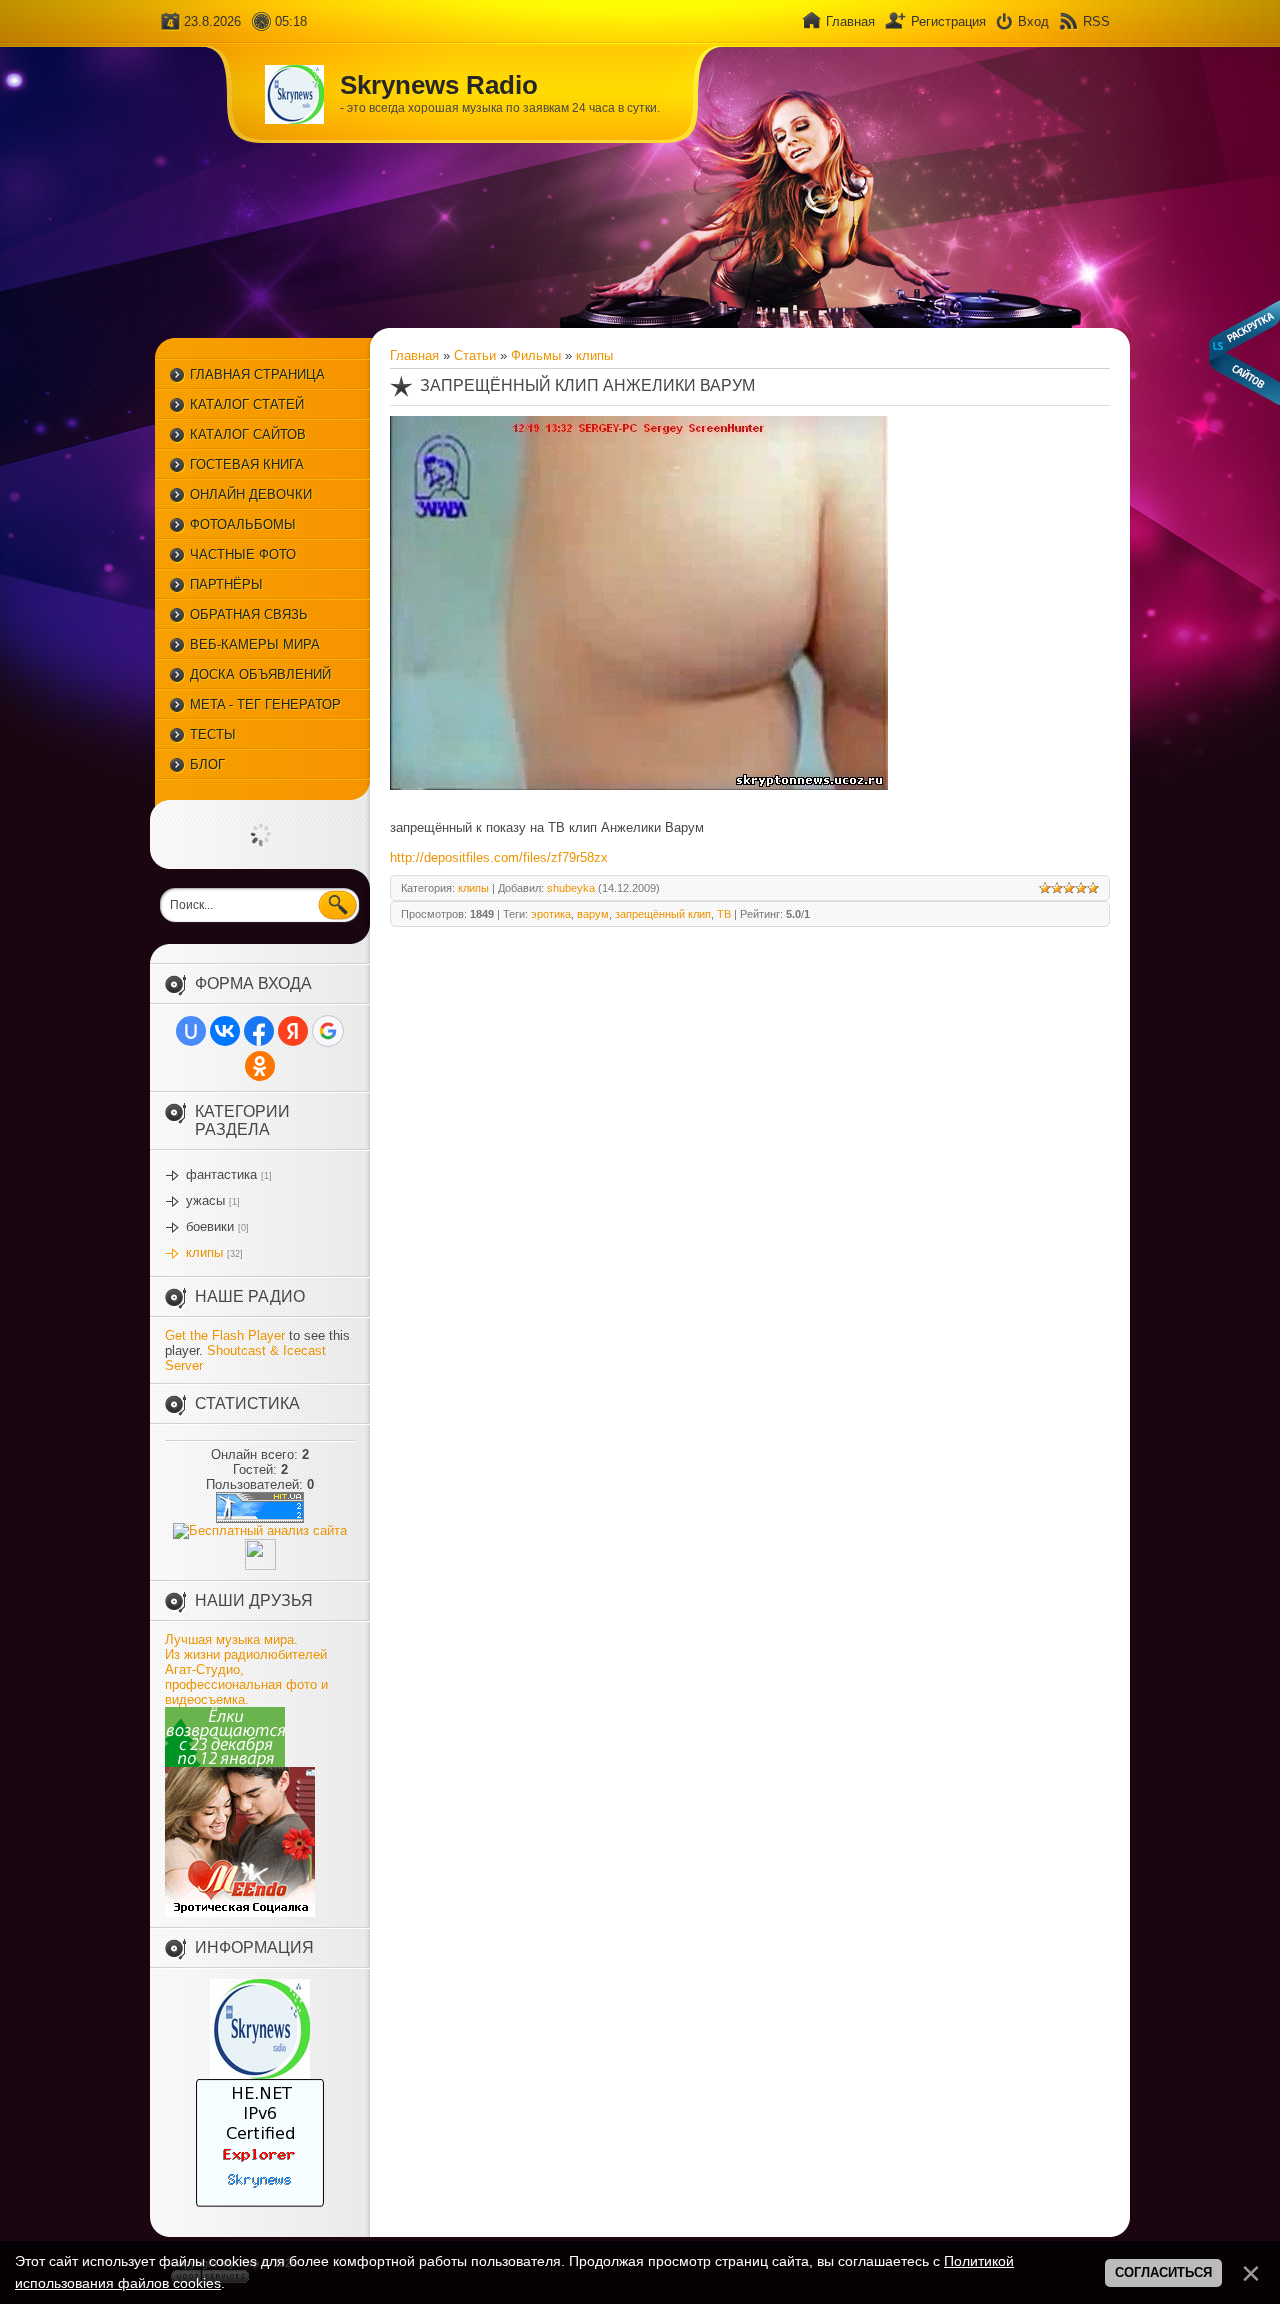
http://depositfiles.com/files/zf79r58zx (499, 857)
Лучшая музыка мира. (231, 1639)
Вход (1033, 21)
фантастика (221, 1174)
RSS (1096, 21)
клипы (204, 1252)
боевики (210, 1226)
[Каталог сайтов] (260, 1565)
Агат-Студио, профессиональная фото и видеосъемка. (246, 1684)
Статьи (475, 355)
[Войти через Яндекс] (293, 1031)
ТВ (724, 914)
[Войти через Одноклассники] (260, 1066)
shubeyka (571, 888)
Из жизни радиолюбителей (246, 1654)
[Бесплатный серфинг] (225, 1762)
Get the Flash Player (225, 1335)
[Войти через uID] (191, 1031)
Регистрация (948, 21)
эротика (551, 914)
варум (593, 914)
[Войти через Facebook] (259, 1031)
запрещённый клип (663, 914)
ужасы (205, 1200)
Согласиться (1163, 2272)
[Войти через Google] (328, 1031)
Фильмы (536, 355)
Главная (850, 21)
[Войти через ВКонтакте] (225, 1031)
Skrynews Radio (439, 85)
